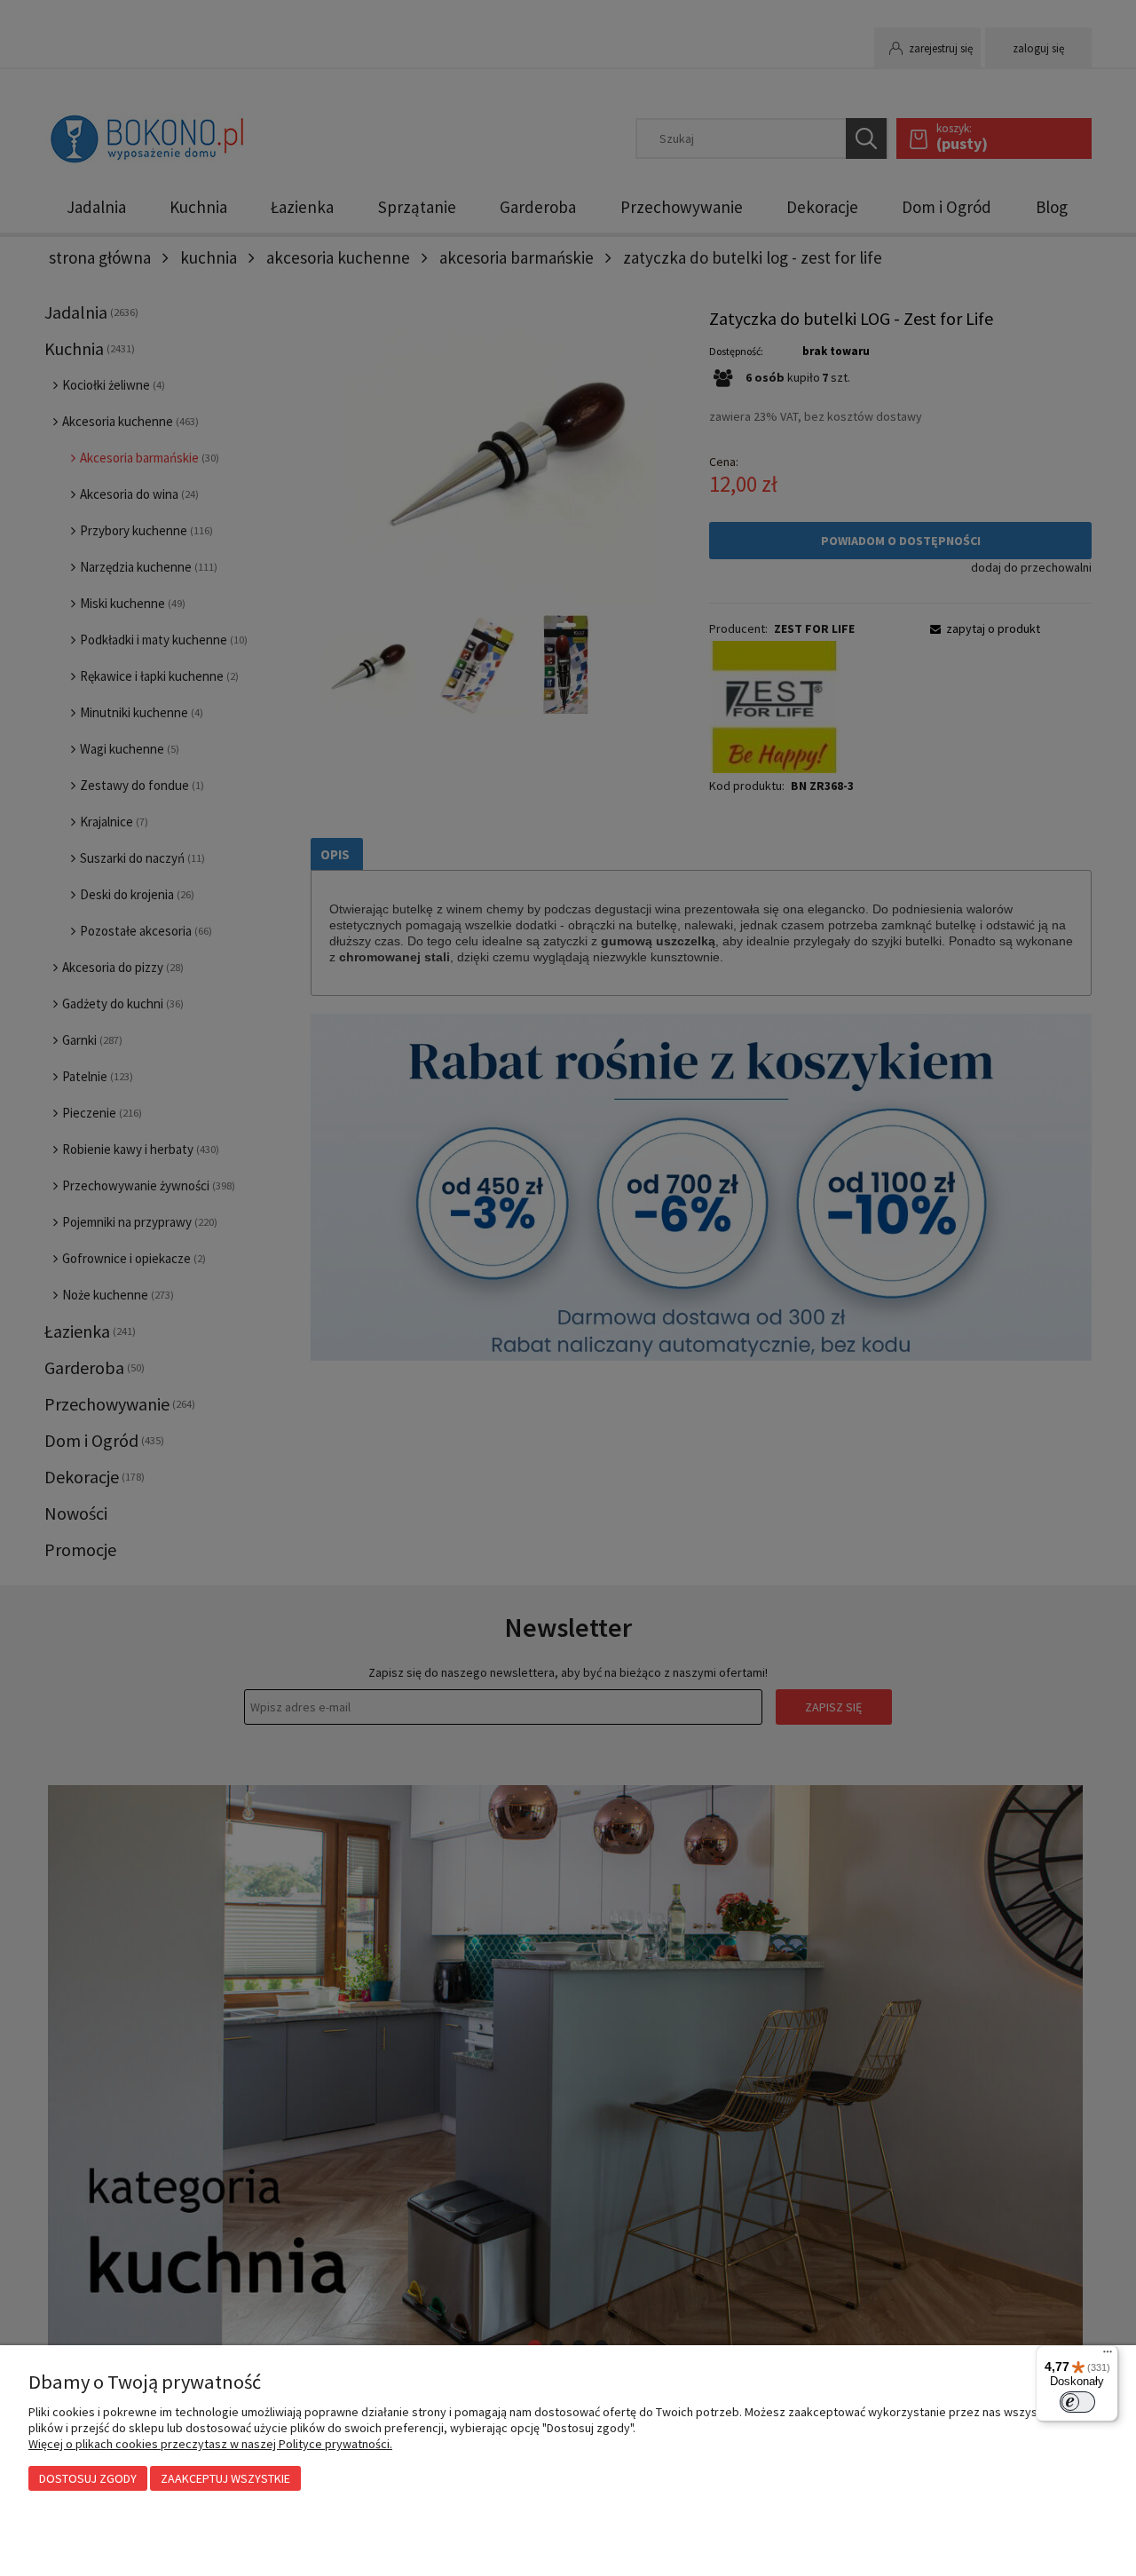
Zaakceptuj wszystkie (225, 2478)
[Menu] (1108, 2356)
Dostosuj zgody (88, 2478)
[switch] (1077, 2402)
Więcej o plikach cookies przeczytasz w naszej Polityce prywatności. (210, 2444)
